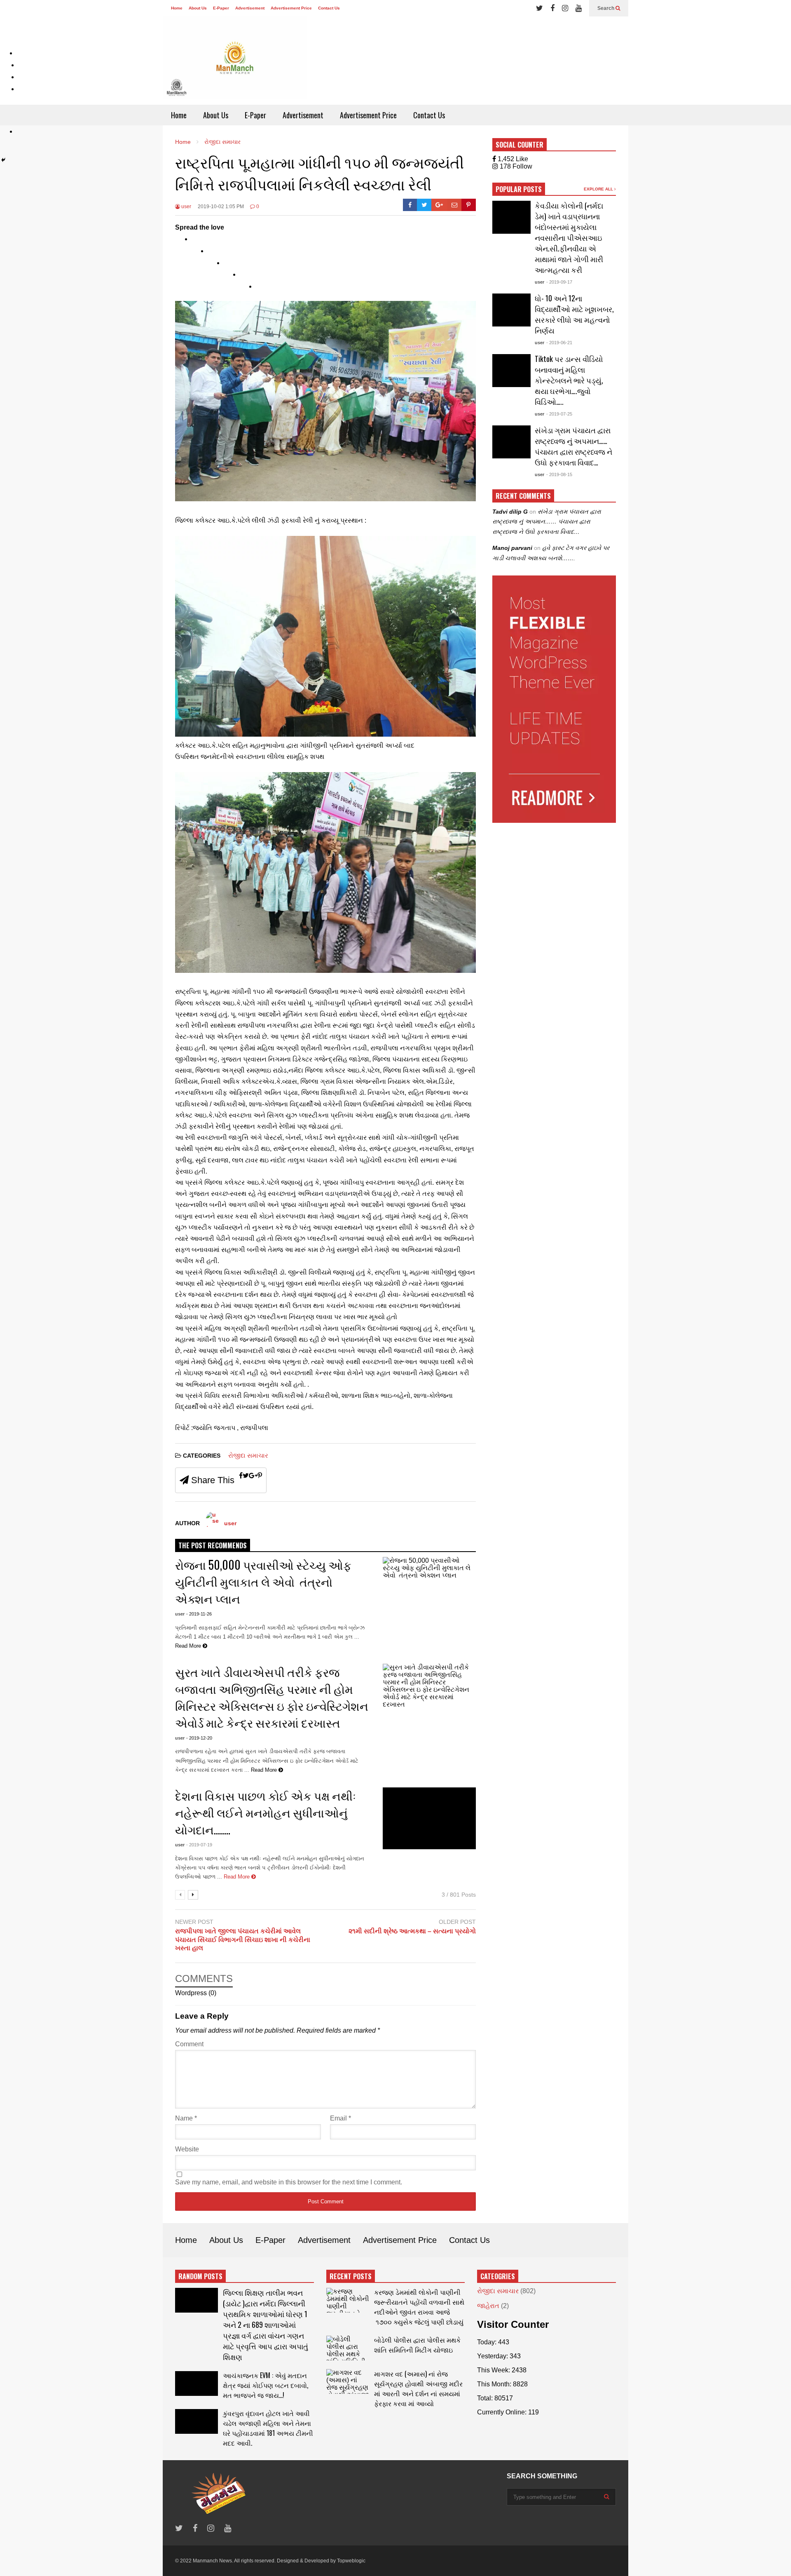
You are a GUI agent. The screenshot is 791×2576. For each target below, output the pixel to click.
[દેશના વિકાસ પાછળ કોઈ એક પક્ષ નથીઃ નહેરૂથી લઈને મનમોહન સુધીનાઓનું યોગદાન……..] (429, 1818)
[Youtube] (579, 8)
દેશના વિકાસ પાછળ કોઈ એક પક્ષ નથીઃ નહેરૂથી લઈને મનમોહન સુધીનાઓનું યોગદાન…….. (266, 1812)
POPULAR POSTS (519, 189)
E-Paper (221, 8)
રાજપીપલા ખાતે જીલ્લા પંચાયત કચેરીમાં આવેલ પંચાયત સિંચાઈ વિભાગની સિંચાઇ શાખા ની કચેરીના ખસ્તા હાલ (243, 1940)
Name (186, 2118)
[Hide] (3, 160)
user (186, 207)
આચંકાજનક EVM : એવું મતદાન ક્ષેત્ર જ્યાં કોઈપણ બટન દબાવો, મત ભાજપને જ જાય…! (266, 2385)
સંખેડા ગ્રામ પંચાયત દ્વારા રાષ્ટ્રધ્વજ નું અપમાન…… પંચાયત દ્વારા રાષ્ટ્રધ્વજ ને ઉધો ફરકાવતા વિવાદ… (573, 446)
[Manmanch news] (235, 61)
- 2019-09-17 (559, 282)
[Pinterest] (469, 205)
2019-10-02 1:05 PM (221, 207)
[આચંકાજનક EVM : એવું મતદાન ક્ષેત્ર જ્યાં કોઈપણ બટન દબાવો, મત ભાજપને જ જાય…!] (197, 2383)
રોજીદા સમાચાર (248, 1455)
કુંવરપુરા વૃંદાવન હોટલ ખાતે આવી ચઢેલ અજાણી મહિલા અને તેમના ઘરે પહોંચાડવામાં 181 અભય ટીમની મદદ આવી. (268, 2428)
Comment (189, 2044)
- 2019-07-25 (559, 414)
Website (187, 2149)
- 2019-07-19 (199, 1845)
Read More (238, 1877)
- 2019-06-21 (559, 343)
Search (606, 8)
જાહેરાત (488, 2306)
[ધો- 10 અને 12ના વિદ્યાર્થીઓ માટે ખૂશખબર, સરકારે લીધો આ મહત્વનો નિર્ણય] (511, 310)
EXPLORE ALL (599, 189)
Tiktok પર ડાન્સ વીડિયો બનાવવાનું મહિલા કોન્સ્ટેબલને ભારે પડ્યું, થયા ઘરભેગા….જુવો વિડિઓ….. (569, 380)
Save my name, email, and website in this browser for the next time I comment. (289, 2182)
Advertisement (250, 8)
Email (341, 2118)
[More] (248, 278)
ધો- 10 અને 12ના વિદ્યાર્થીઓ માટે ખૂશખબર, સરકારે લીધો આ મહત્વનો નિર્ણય (574, 314)
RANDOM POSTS (200, 2276)
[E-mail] (455, 205)
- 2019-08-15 (559, 474)
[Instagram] (565, 8)
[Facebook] (552, 8)
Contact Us (329, 8)
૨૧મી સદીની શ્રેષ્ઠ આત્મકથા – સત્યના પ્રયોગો (412, 1931)
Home (177, 8)
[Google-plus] (439, 205)
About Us (198, 8)
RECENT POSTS (351, 2276)
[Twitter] (539, 8)
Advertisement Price (291, 8)
